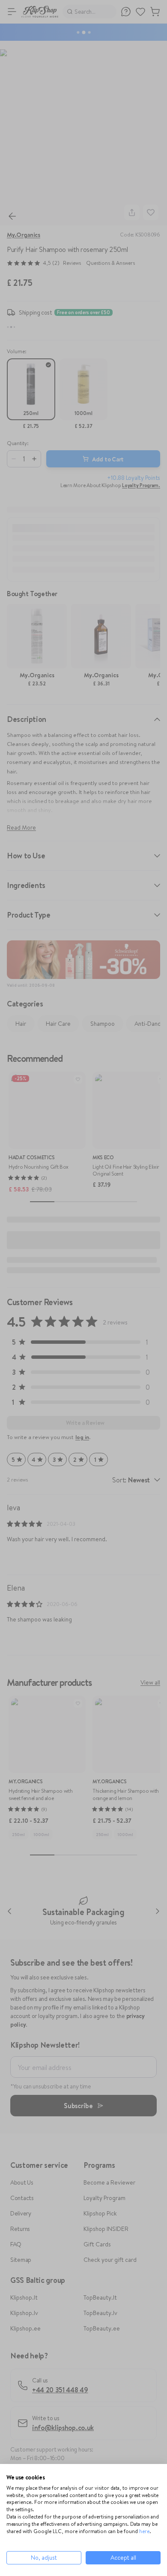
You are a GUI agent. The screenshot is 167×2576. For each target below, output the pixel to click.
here (144, 2531)
